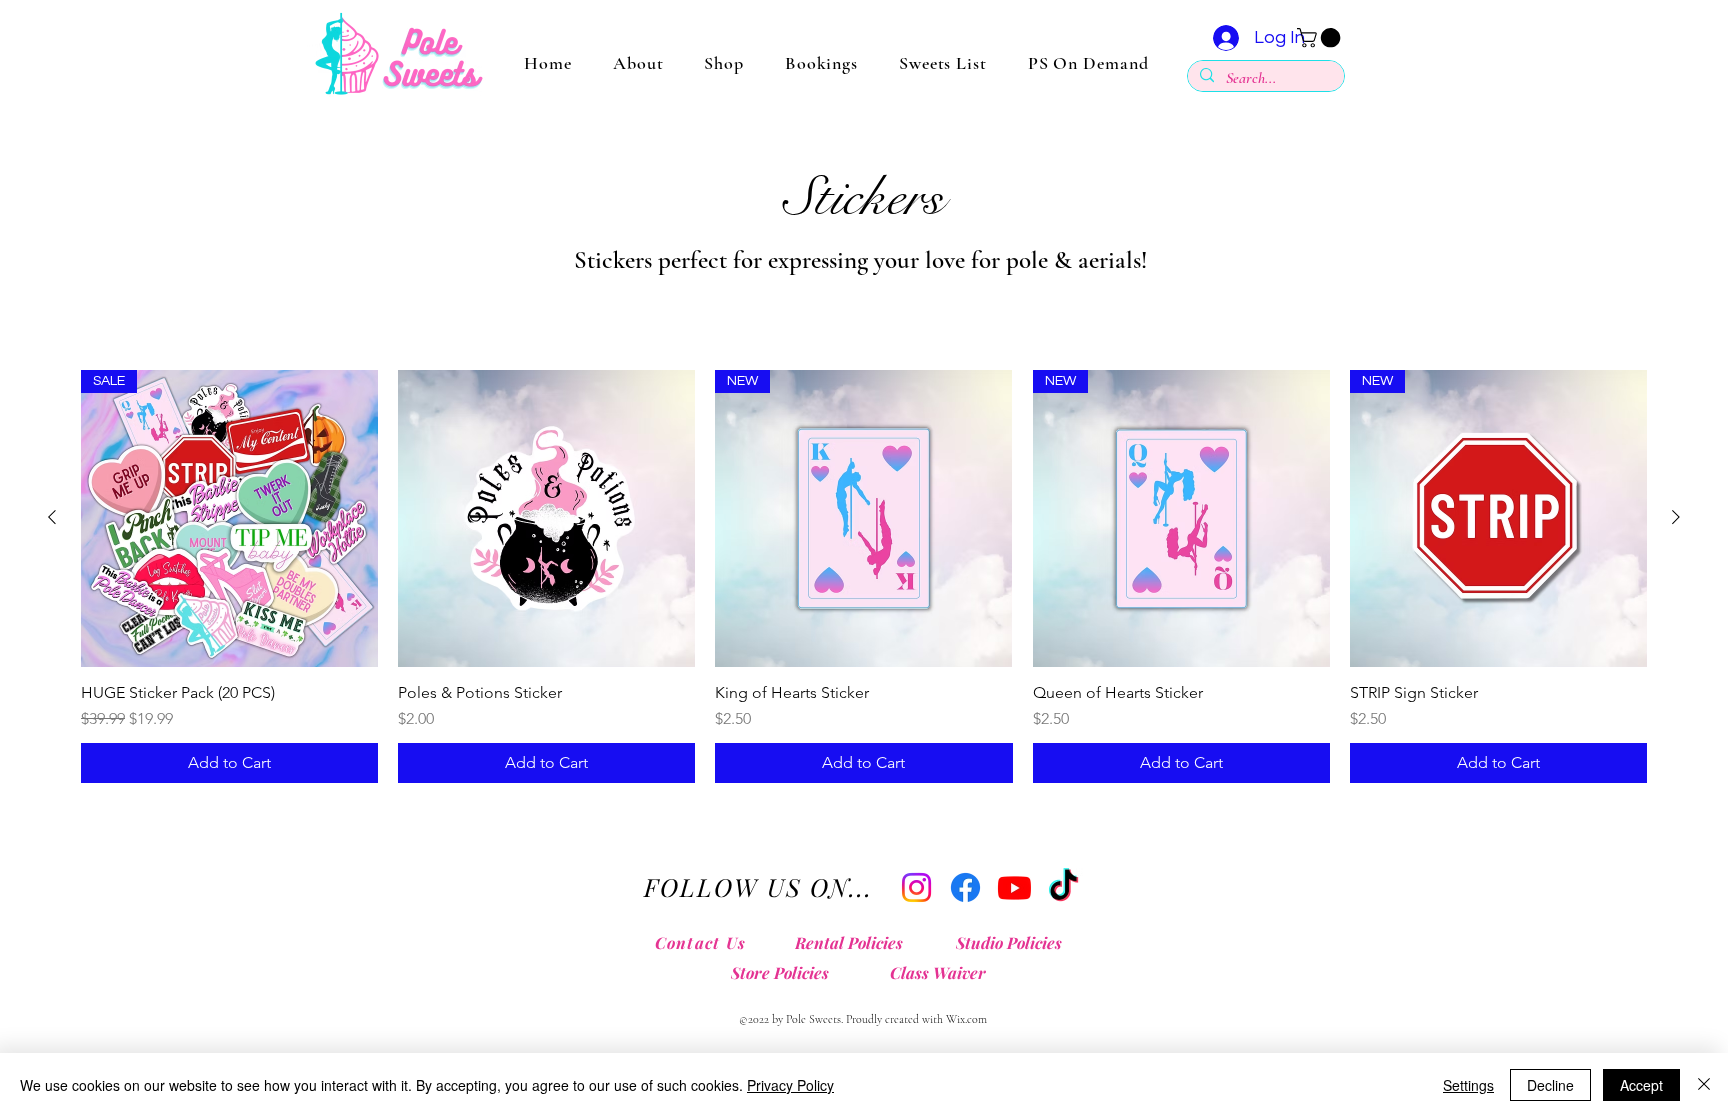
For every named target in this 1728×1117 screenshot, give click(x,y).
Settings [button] (1468, 1085)
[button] (1321, 38)
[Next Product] (1676, 517)
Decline (1550, 1085)
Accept (1641, 1085)
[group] (864, 576)
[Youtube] (1014, 887)
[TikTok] (1063, 887)
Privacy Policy (790, 1085)
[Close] (1704, 1085)
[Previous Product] (52, 517)
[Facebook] (965, 887)
